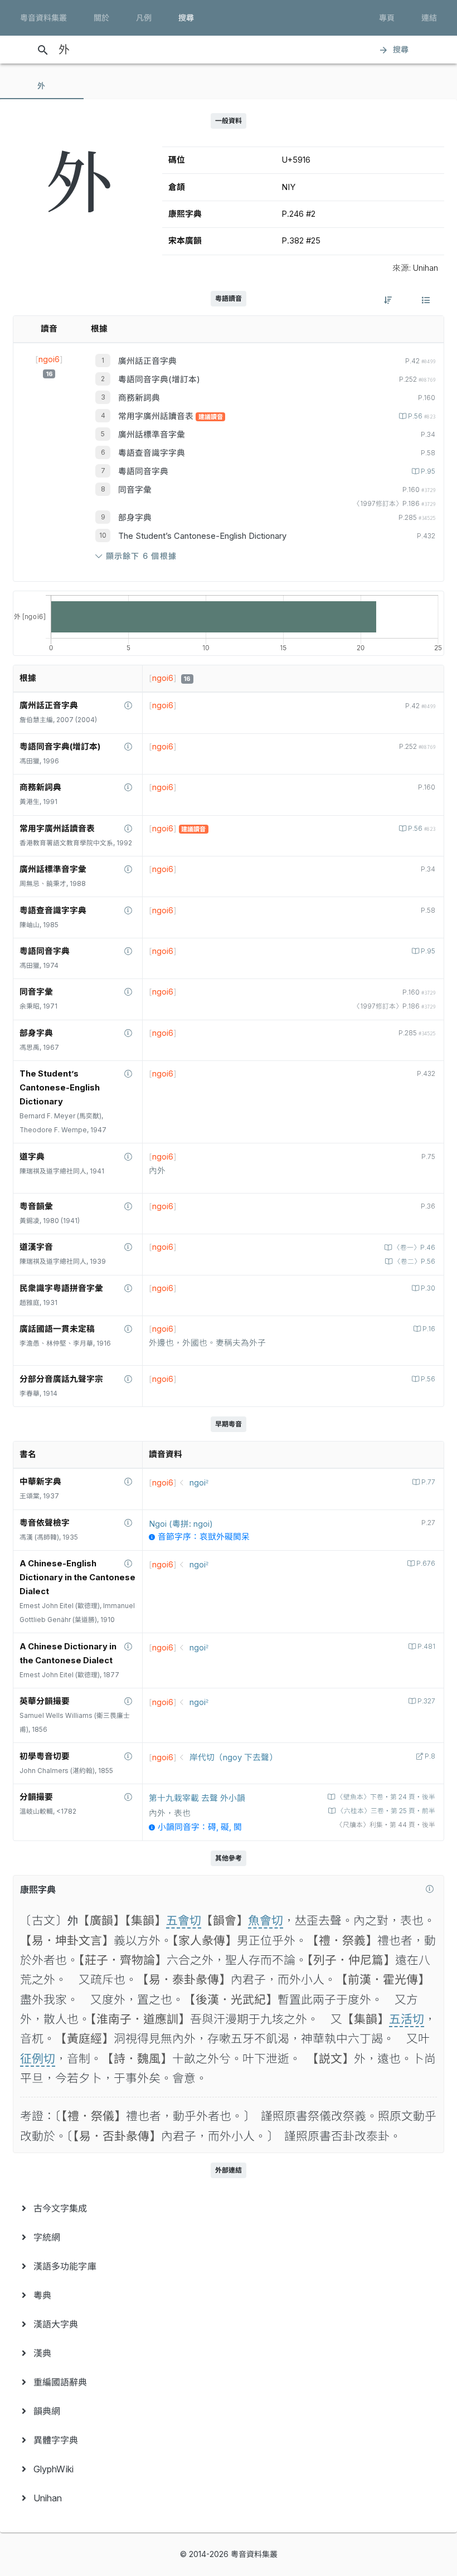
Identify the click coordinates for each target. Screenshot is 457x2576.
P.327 (426, 1701)
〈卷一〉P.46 (414, 1248)
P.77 (428, 1482)
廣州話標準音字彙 (152, 435)
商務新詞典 (139, 398)
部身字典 (135, 518)
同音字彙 (135, 490)
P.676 (426, 1564)
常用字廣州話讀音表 (157, 416)
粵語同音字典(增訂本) (159, 379)
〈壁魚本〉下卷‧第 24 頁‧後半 (386, 1797)
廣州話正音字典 (147, 361)
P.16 (429, 1329)
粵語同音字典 (143, 471)
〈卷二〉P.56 (415, 1262)
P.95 (428, 471)
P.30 (428, 1288)
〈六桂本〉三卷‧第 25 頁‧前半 (386, 1811)
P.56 (422, 416)
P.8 (430, 1756)
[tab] (42, 86)
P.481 (426, 1647)
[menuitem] (229, 2208)
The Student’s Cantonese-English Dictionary (202, 536)
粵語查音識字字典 (152, 453)
